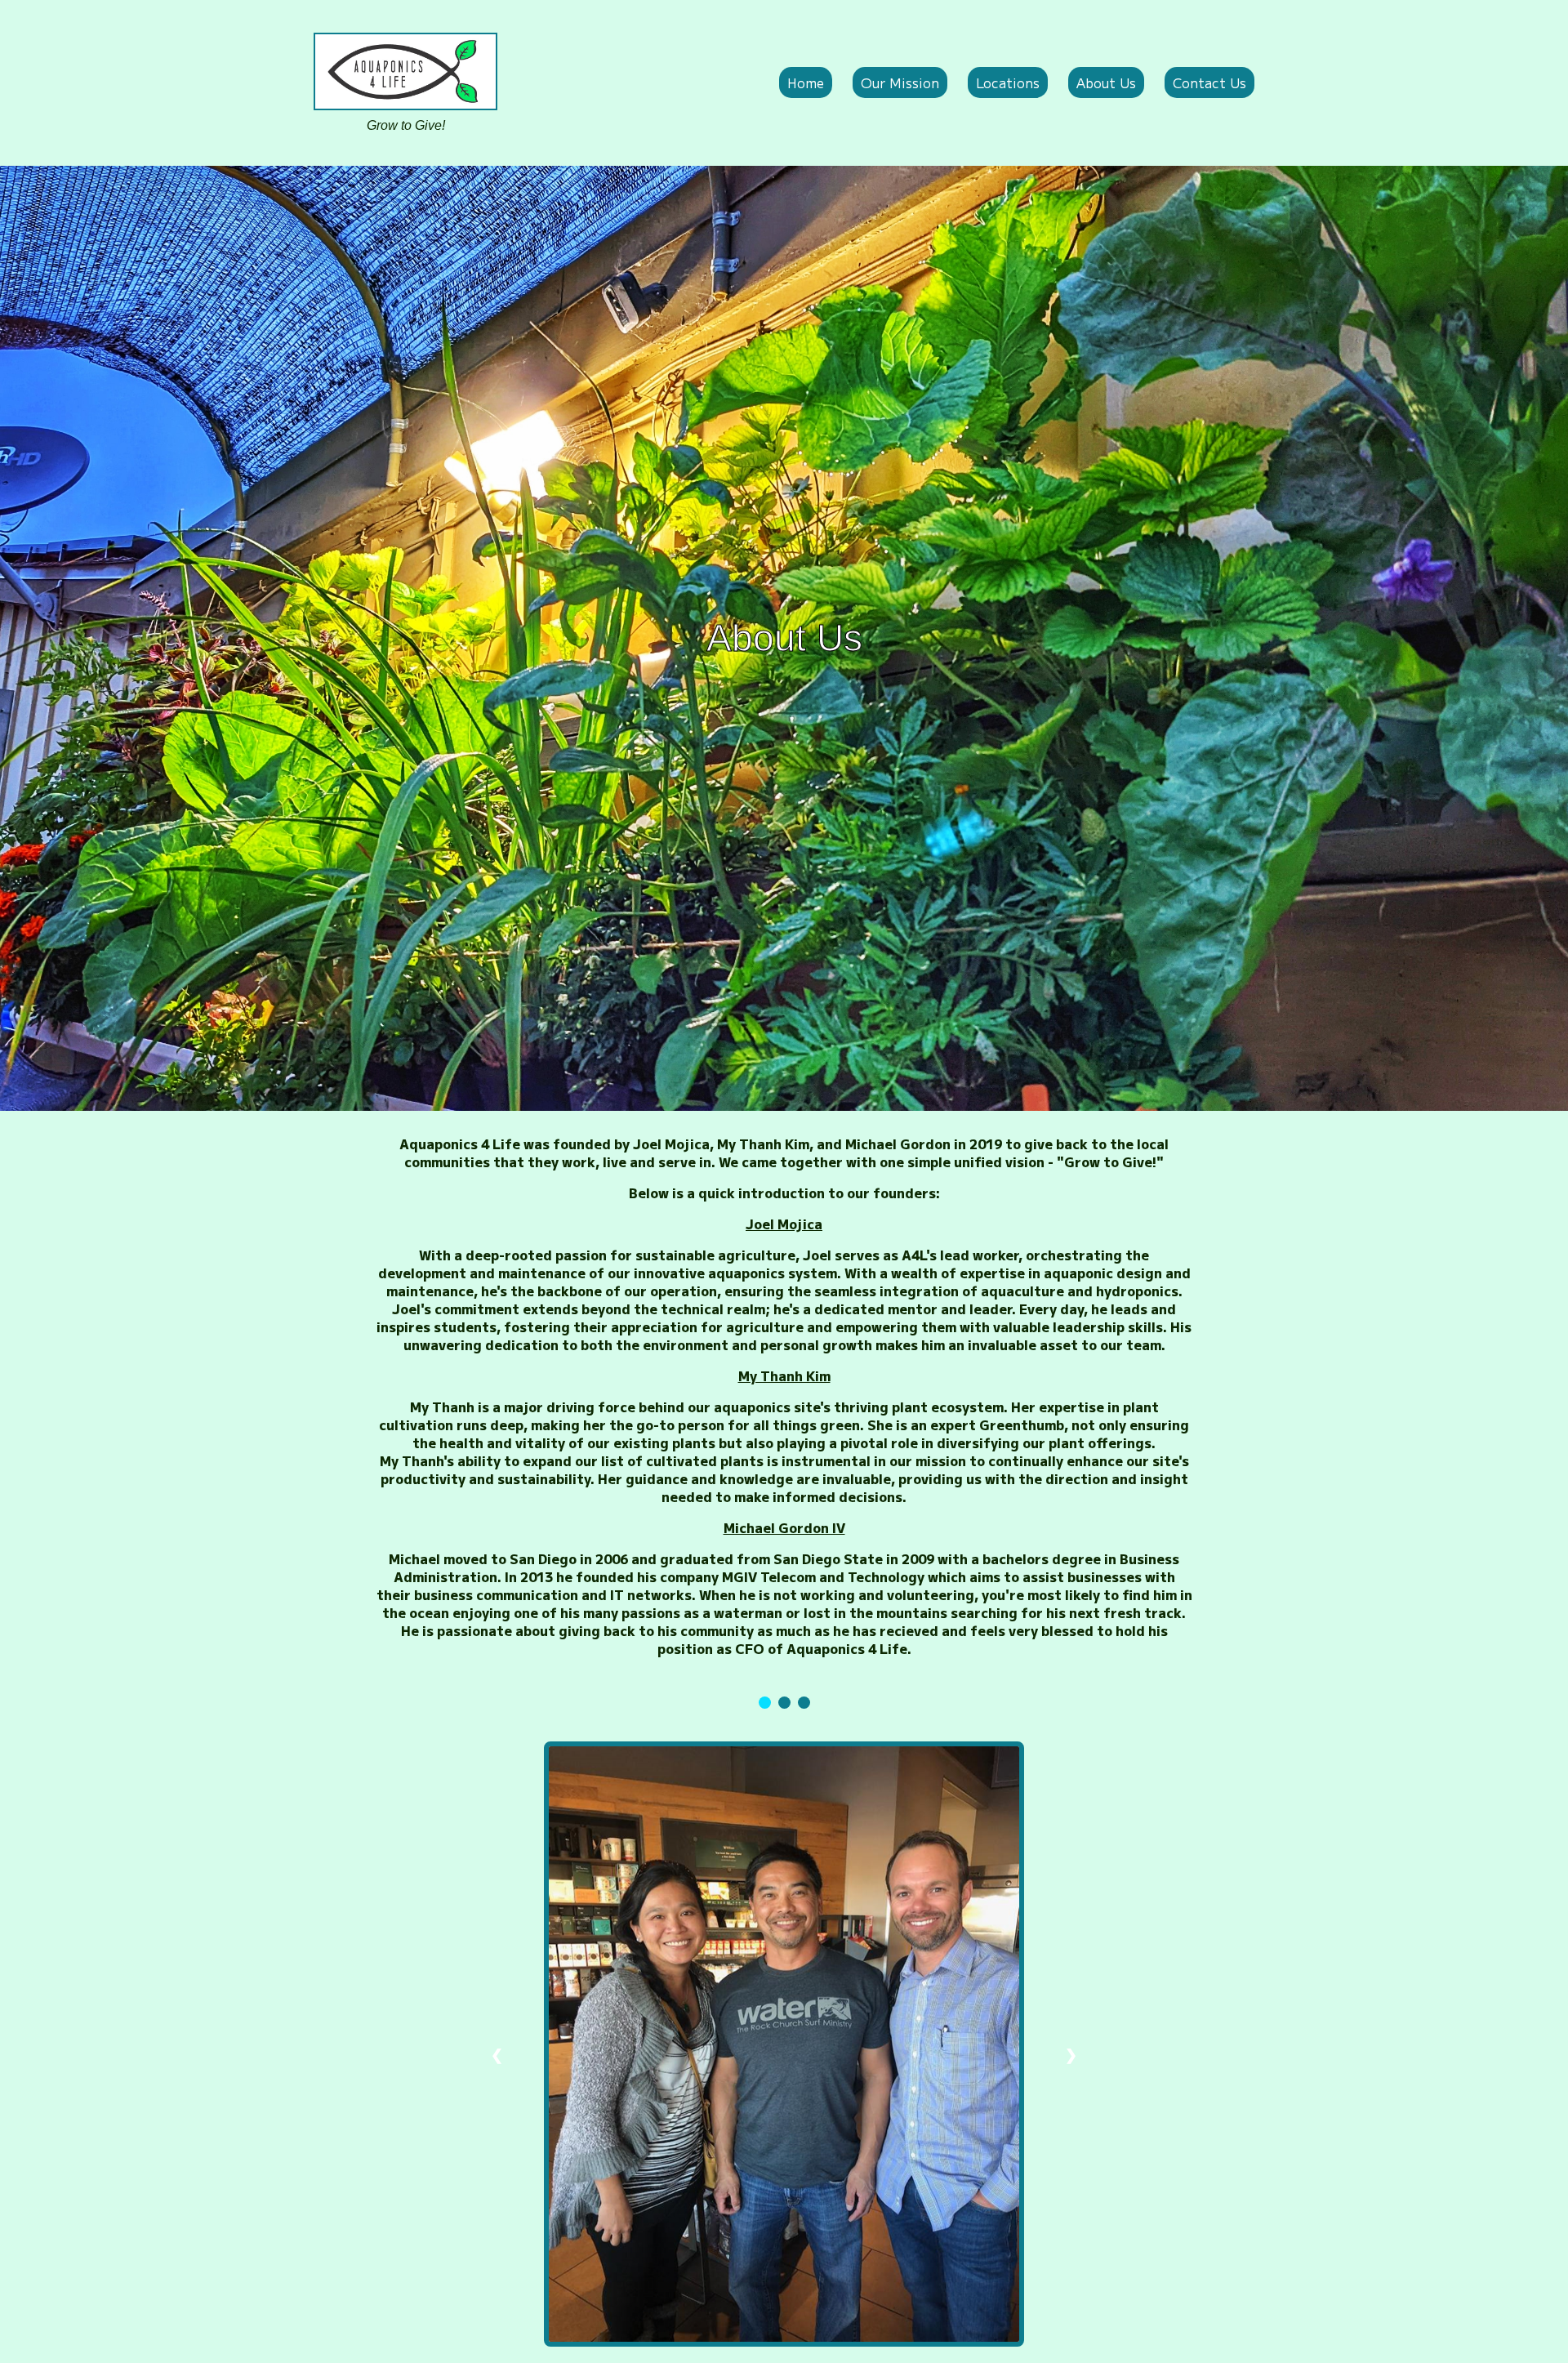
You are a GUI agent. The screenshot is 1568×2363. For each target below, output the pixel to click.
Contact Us (1209, 82)
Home (806, 82)
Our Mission (900, 82)
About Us (1106, 82)
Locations (1008, 82)
